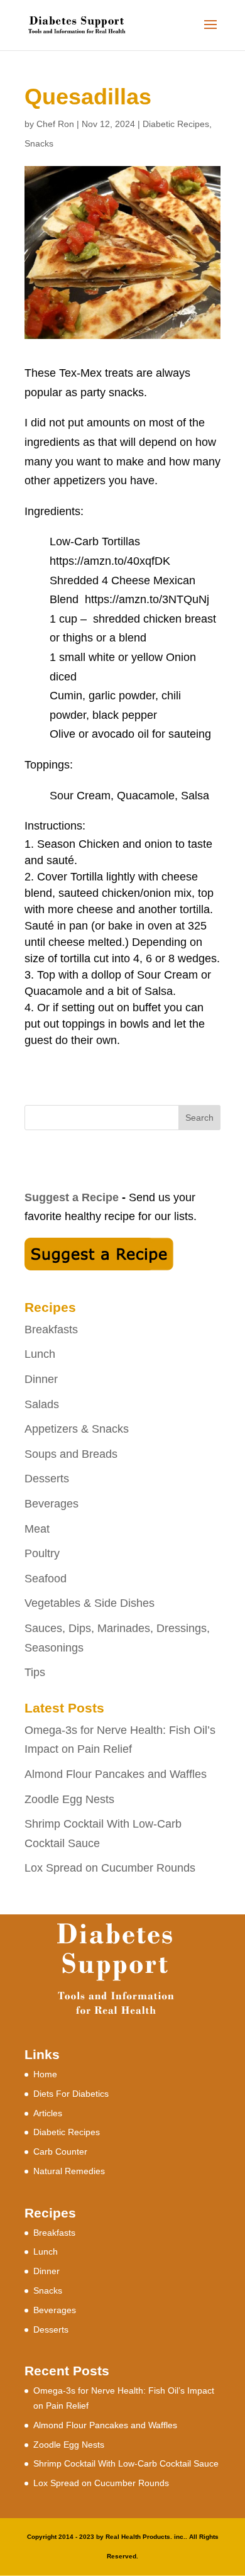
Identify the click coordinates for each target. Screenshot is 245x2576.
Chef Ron (55, 124)
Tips (35, 1672)
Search (199, 1118)
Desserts (47, 1479)
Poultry (42, 1553)
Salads (42, 1404)
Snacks (39, 143)
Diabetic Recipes (176, 124)
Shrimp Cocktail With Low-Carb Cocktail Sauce (126, 2463)
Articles (48, 2113)
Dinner (41, 1379)
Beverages (52, 1504)
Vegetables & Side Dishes (90, 1603)
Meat (37, 1529)
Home (45, 2074)
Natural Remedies (69, 2171)
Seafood (46, 1579)
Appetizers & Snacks (77, 1429)
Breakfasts (51, 1330)
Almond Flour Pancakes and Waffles (116, 1774)
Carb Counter (60, 2151)
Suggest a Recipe (72, 1197)
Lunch (40, 1354)
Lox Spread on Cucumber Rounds (110, 1868)
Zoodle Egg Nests (69, 1799)
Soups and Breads (71, 1454)
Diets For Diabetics (71, 2094)
